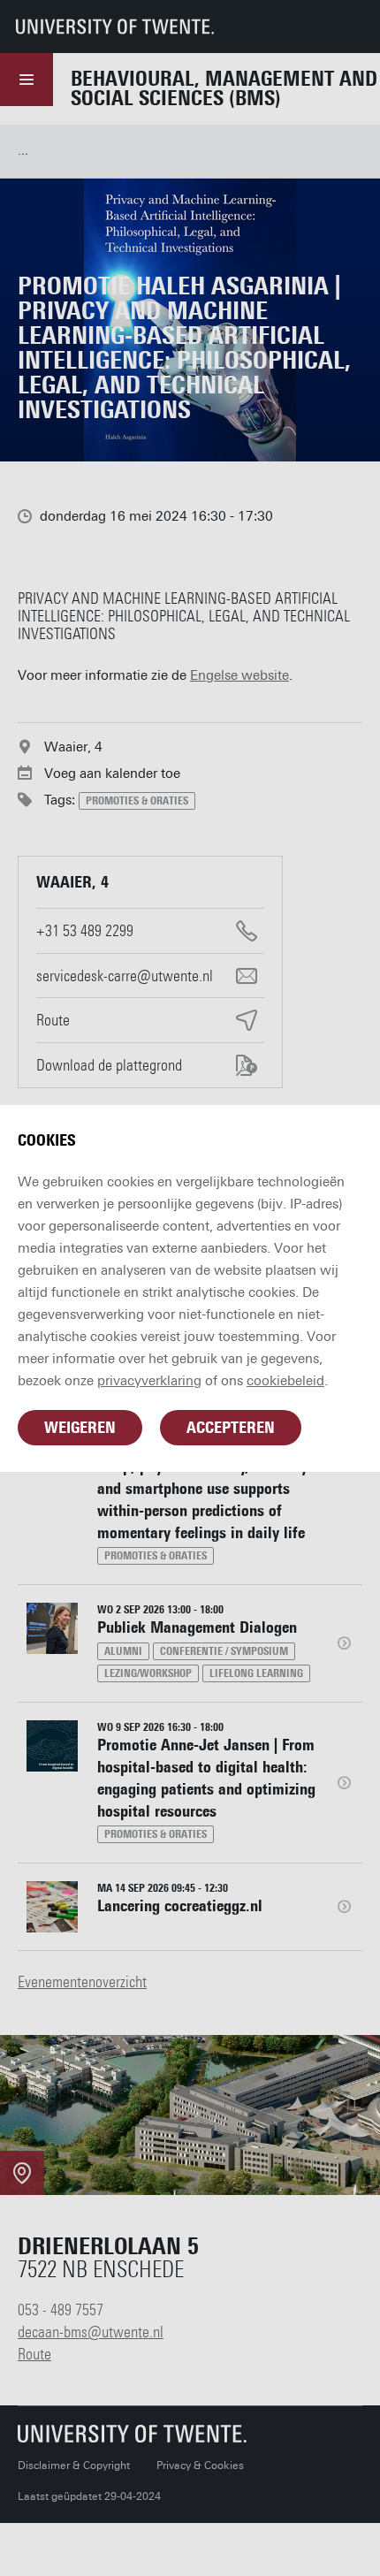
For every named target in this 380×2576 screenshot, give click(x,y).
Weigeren (80, 1428)
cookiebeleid (285, 1381)
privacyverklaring (149, 1381)
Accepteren (231, 1428)
